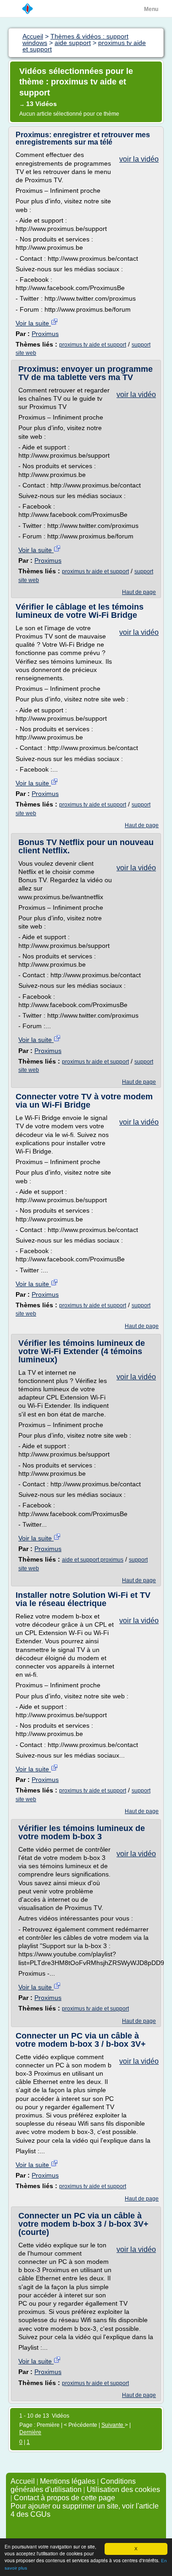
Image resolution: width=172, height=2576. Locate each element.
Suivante (113, 2425)
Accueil (23, 2481)
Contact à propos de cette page (64, 2498)
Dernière (30, 2432)
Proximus (45, 334)
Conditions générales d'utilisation (73, 2485)
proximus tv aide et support (93, 345)
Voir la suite (33, 323)
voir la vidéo (139, 159)
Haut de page (139, 592)
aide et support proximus (93, 1560)
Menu (151, 9)
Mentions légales (68, 2481)
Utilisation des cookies (123, 2489)
